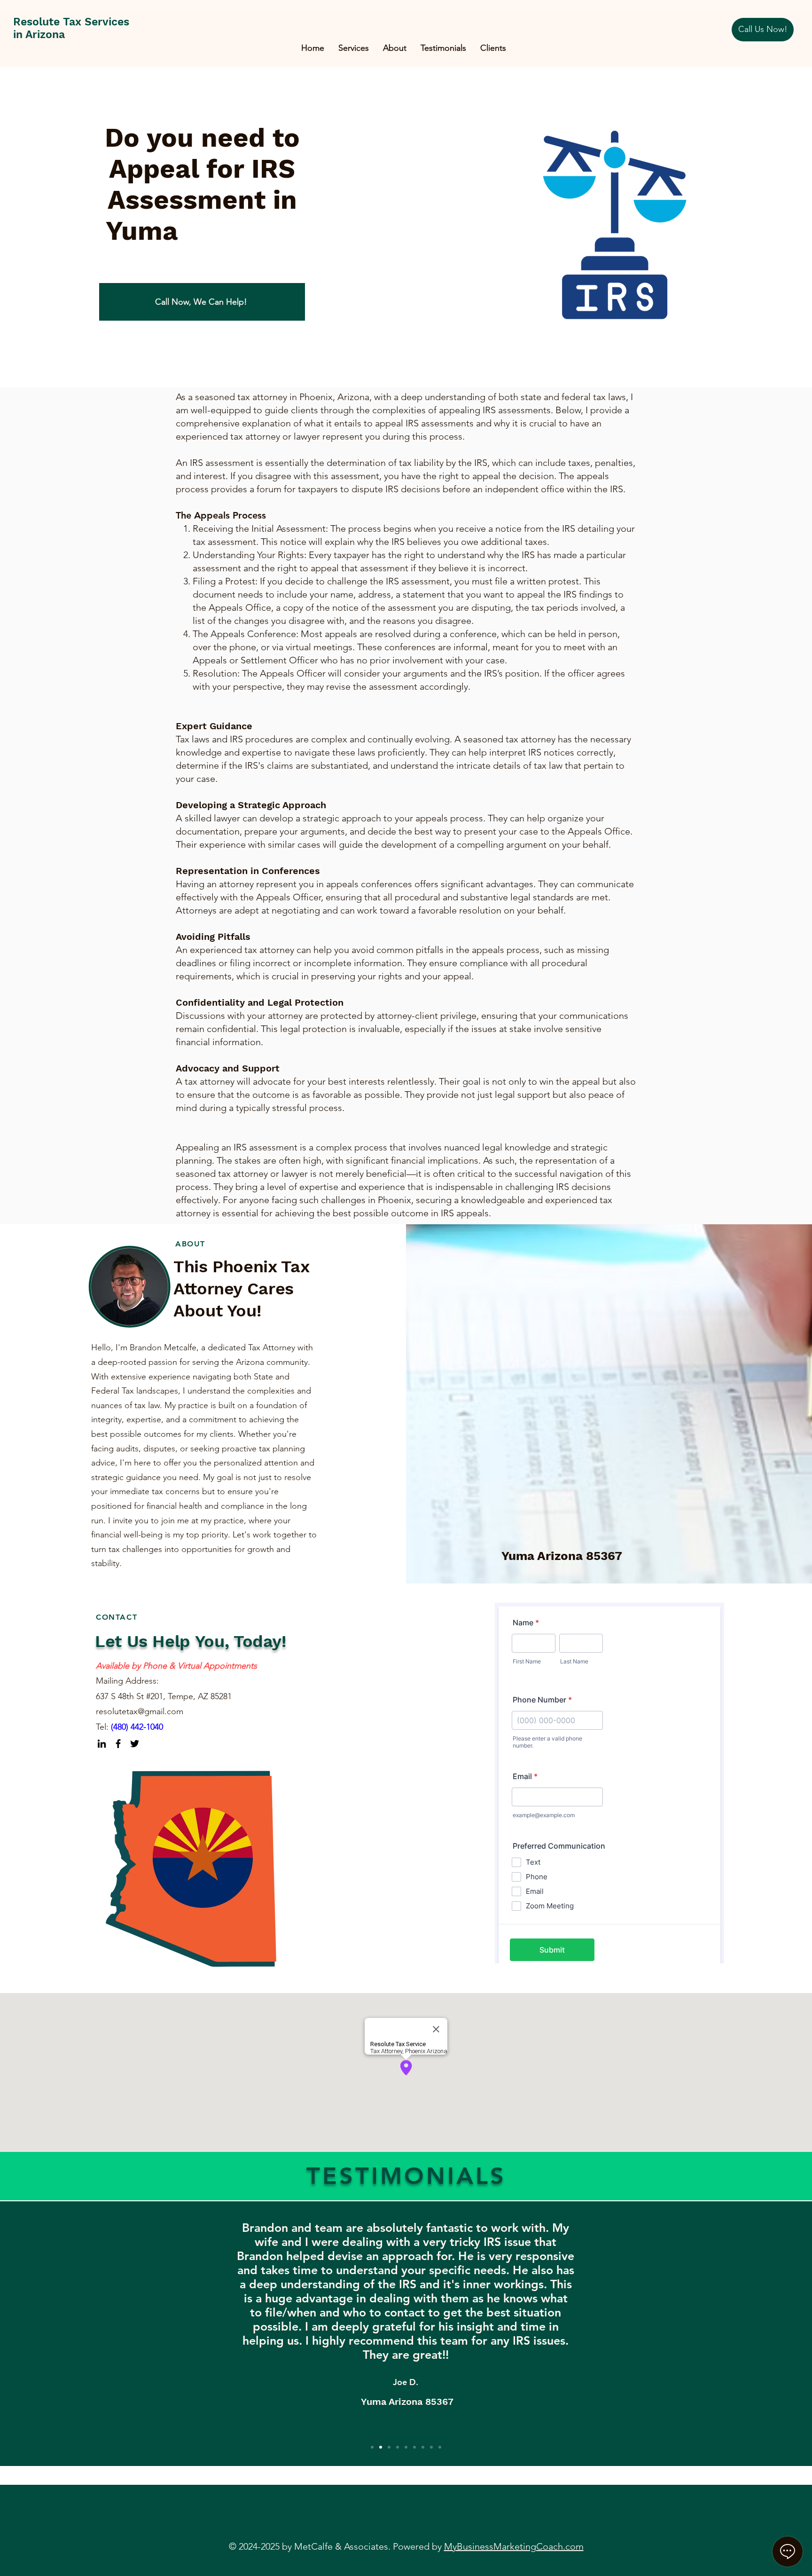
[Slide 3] (389, 2447)
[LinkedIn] (102, 1744)
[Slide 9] (440, 2447)
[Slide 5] (406, 2447)
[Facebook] (118, 1744)
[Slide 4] (398, 2447)
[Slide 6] (414, 2447)
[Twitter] (135, 1744)
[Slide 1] (372, 2447)
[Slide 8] (431, 2447)
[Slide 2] (381, 2447)
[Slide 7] (423, 2447)
